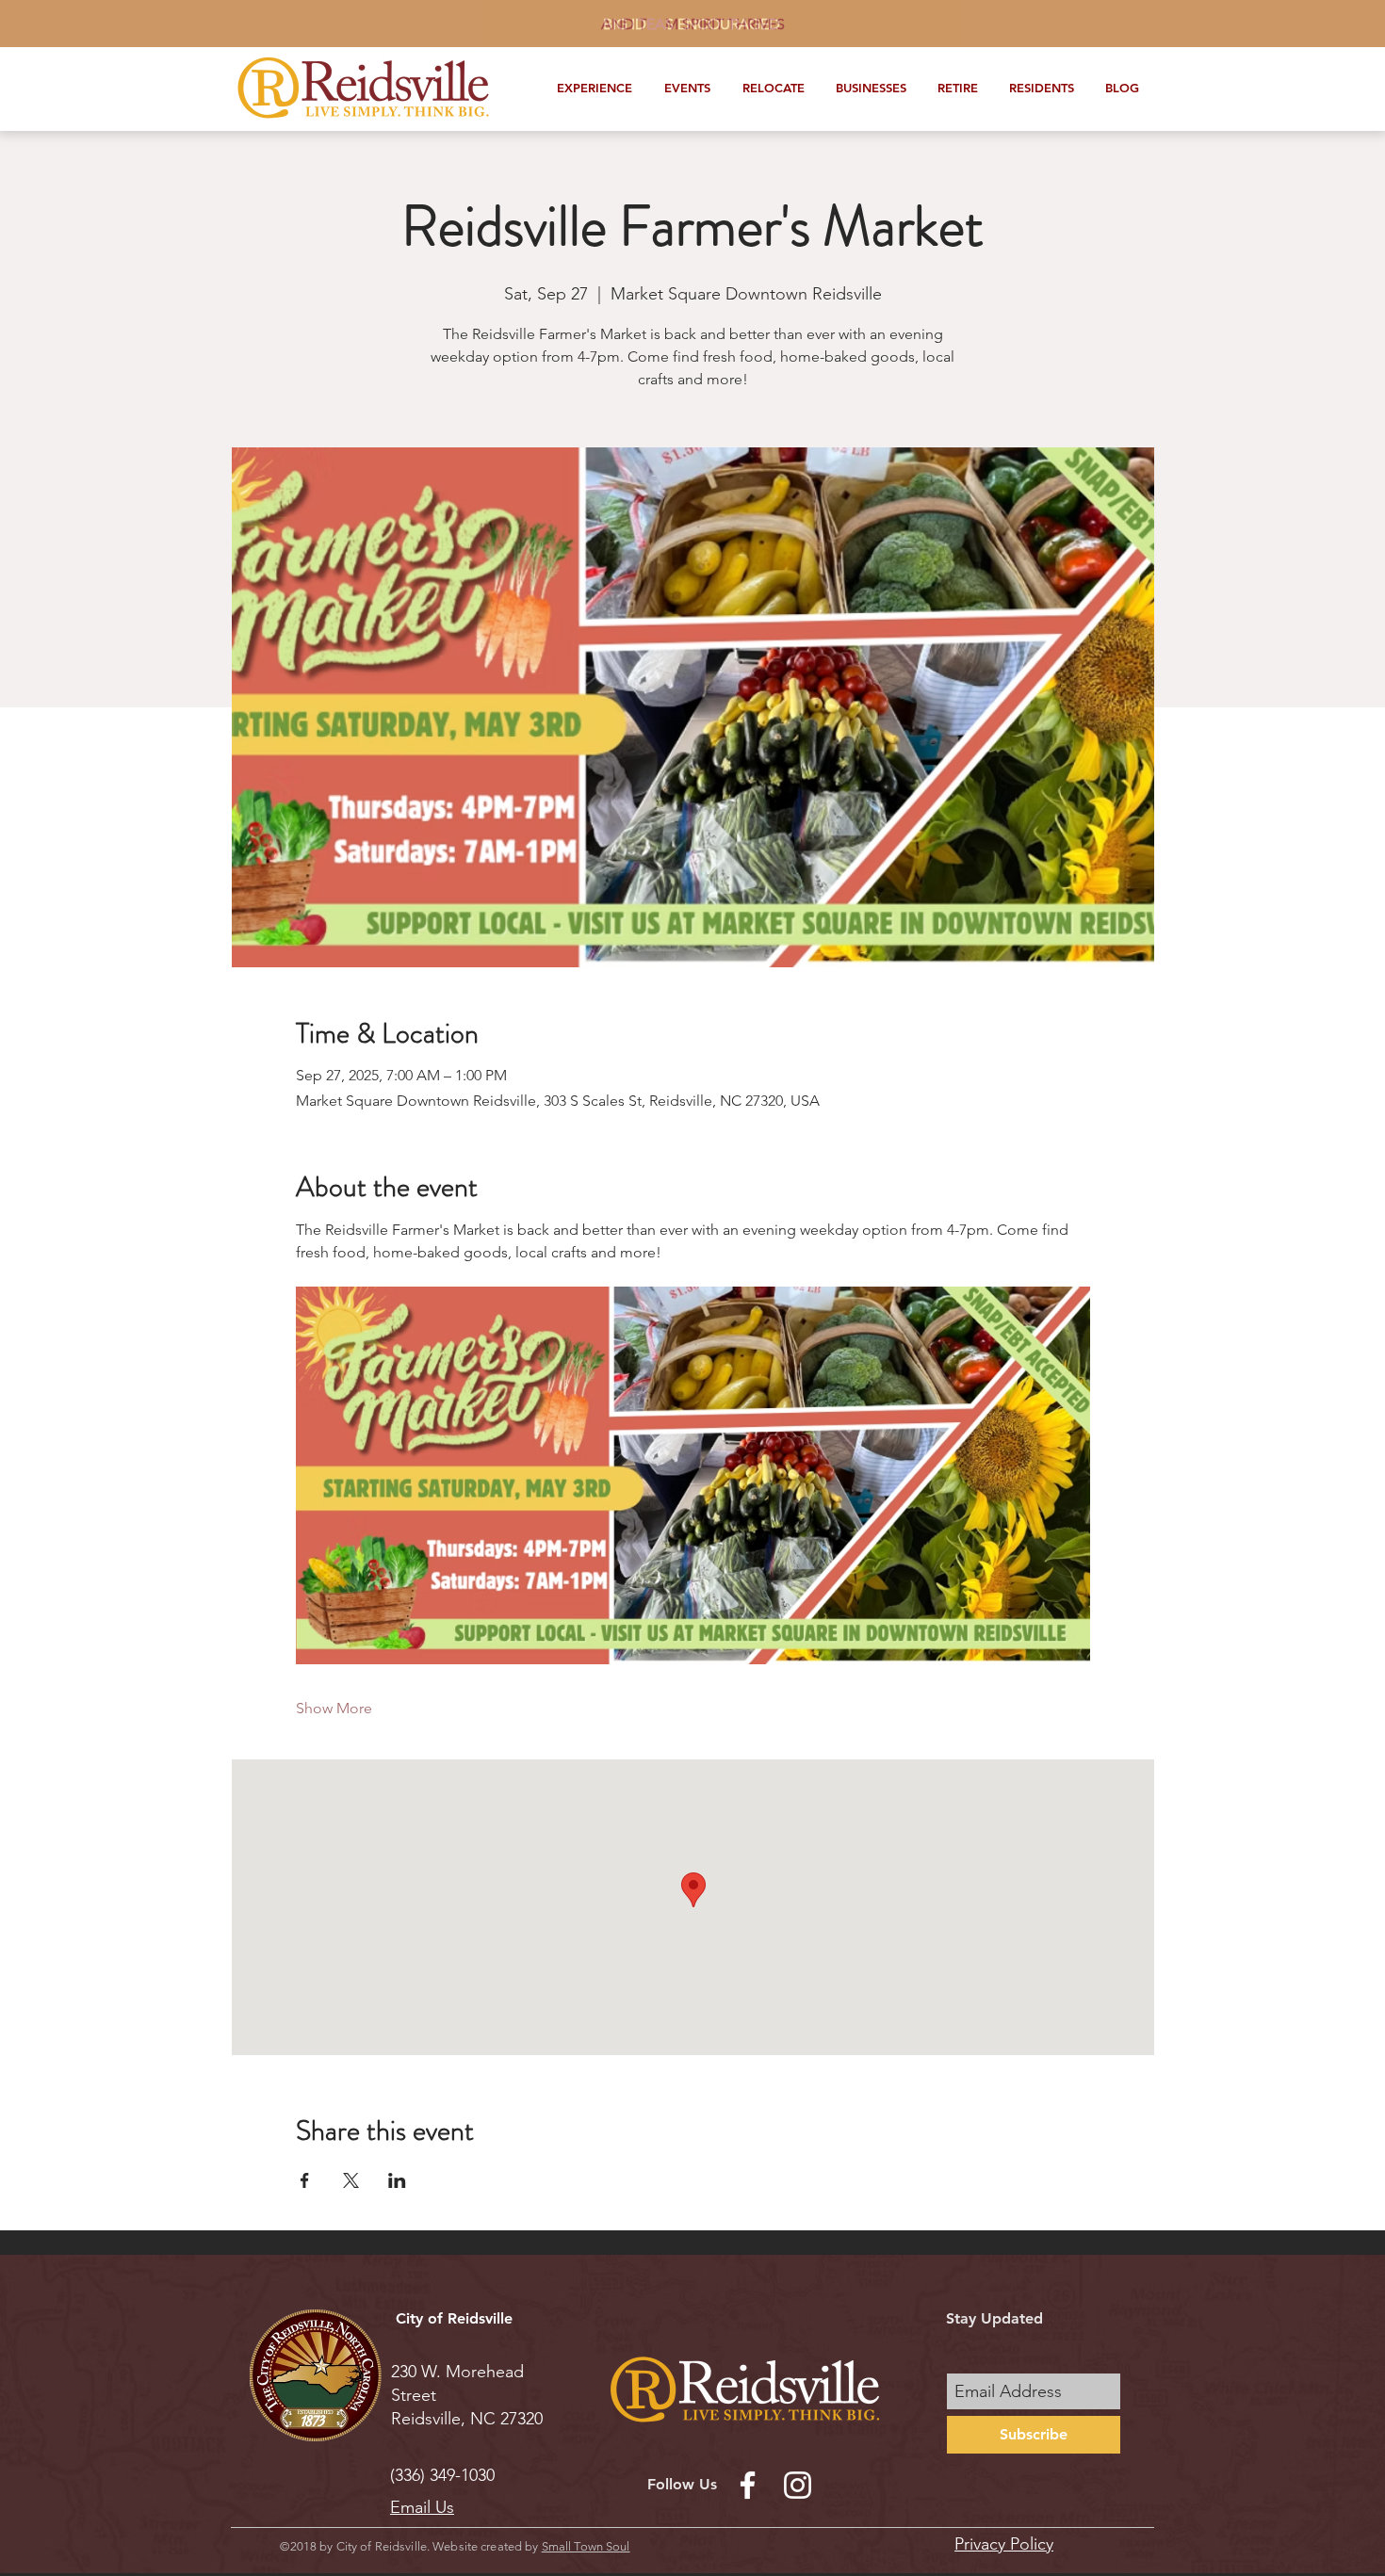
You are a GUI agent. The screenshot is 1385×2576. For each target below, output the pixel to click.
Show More (334, 1708)
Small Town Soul (586, 2546)
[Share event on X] (351, 2180)
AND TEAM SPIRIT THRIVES (693, 24)
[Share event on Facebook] (305, 2180)
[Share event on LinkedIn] (397, 2180)
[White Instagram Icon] (798, 2485)
